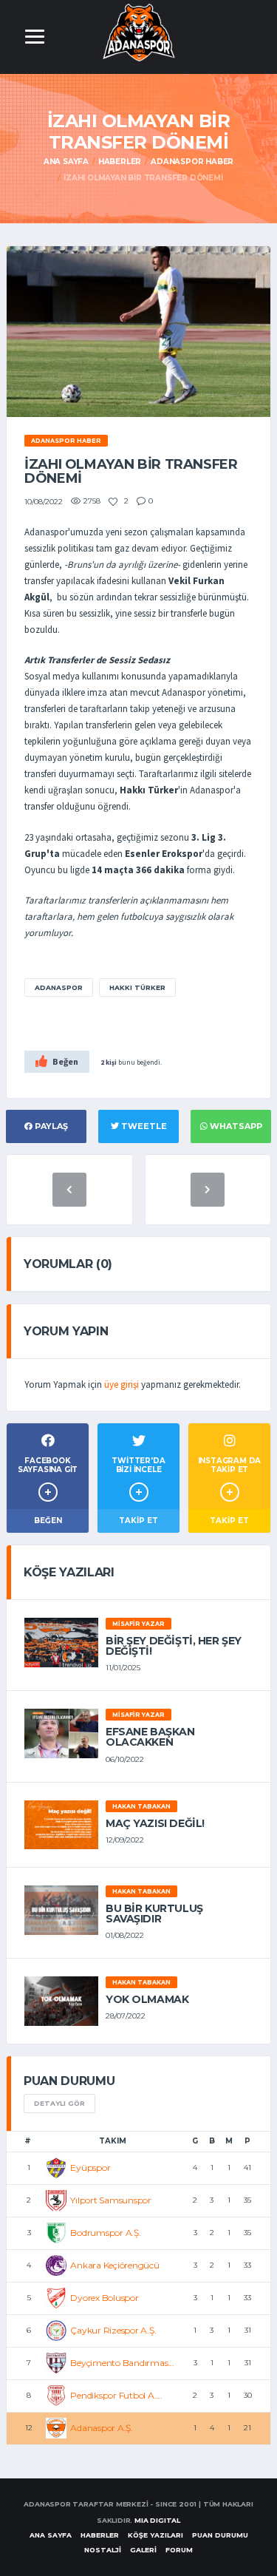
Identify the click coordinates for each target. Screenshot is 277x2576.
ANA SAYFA (51, 2535)
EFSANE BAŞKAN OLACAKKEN (150, 1737)
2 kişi (109, 1062)
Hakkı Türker (137, 987)
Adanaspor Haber (192, 162)
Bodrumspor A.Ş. (105, 2233)
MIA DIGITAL (157, 2520)
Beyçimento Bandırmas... (122, 2363)
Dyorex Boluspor (104, 2298)
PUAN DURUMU (220, 2535)
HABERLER (100, 2535)
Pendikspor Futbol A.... (116, 2395)
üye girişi (122, 1384)
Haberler (120, 162)
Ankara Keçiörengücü (114, 2265)
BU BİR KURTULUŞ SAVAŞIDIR (154, 1914)
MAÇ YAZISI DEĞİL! (155, 1823)
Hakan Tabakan (141, 1806)
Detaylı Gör (59, 2103)
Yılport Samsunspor (111, 2200)
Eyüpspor (90, 2167)
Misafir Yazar (138, 1624)
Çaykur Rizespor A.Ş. (113, 2330)
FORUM (179, 2550)
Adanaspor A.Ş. (102, 2428)
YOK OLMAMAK (147, 1999)
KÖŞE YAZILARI (155, 2535)
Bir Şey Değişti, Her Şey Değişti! (174, 1646)
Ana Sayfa (66, 162)
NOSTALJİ (103, 2550)
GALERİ (143, 2550)
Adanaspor (59, 987)
